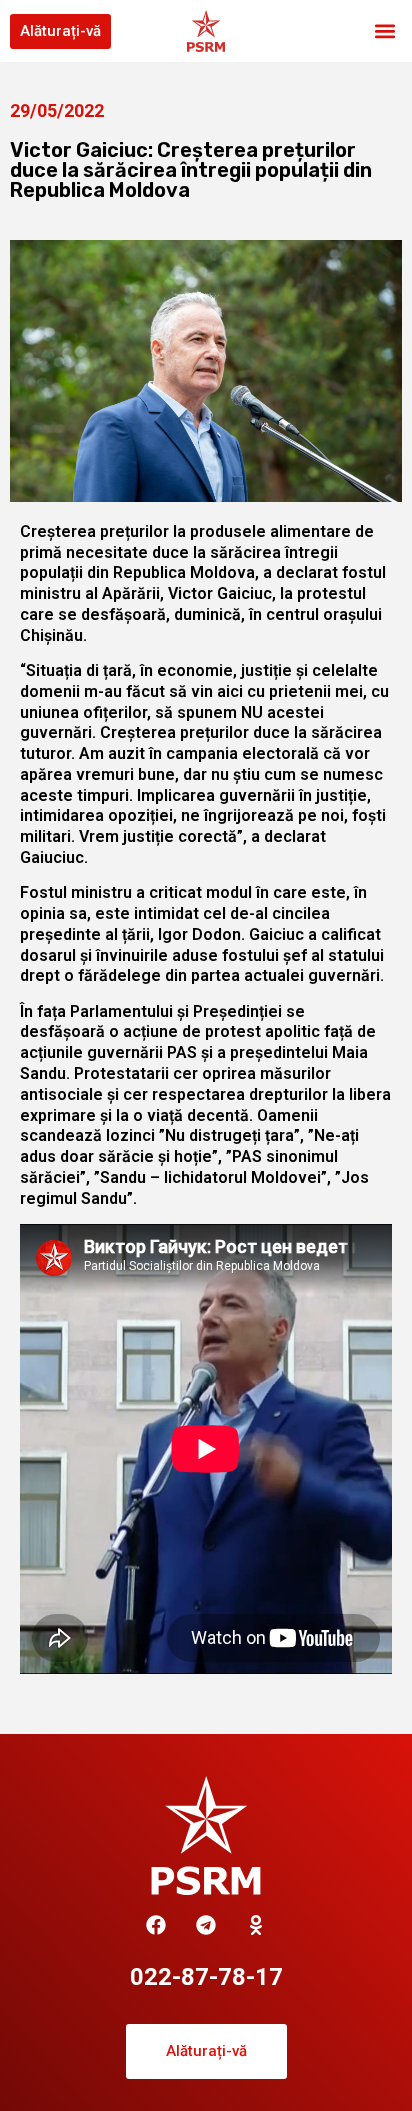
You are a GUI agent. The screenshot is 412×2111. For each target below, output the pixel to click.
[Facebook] (156, 1925)
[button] (385, 31)
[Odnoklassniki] (256, 1925)
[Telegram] (206, 1925)
